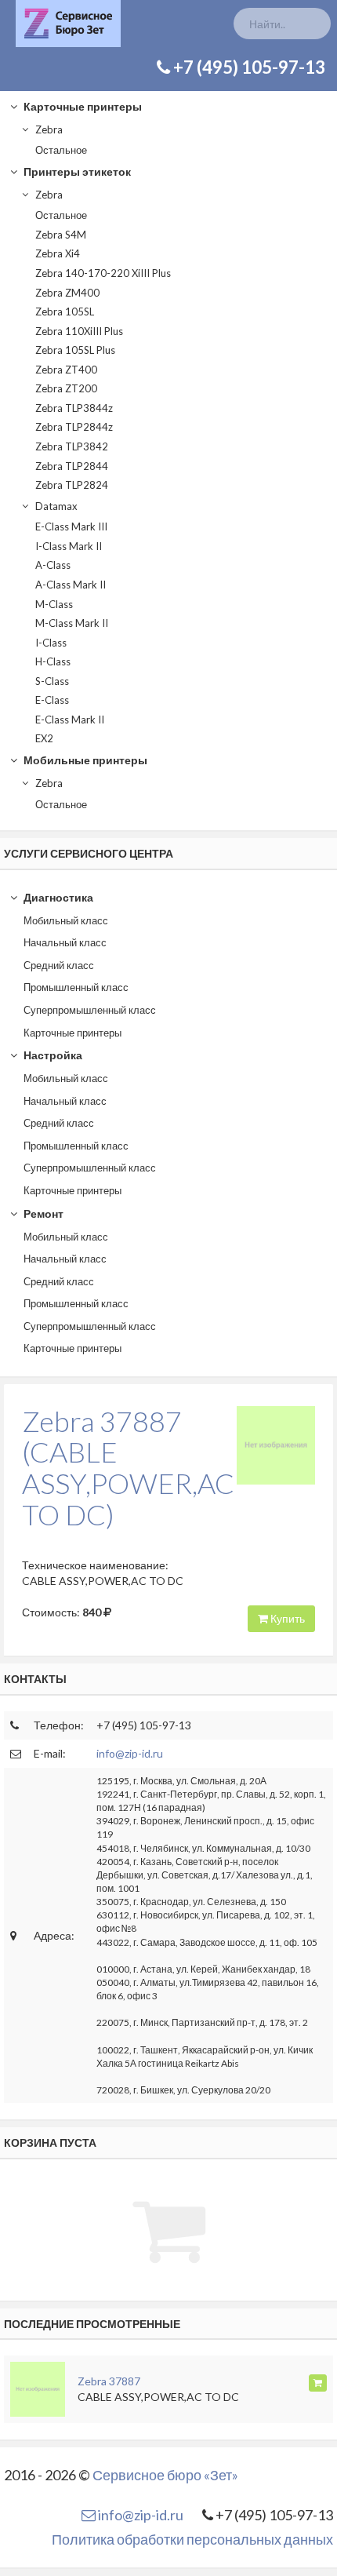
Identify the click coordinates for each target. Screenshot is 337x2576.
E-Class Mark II (70, 720)
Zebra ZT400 (66, 370)
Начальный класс (65, 942)
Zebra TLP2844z (74, 427)
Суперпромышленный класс (90, 1010)
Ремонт (42, 1213)
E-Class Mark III (71, 526)
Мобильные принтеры (84, 760)
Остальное (61, 150)
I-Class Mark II (69, 546)
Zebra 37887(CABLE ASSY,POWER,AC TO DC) (128, 1468)
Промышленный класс (76, 987)
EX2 (44, 738)
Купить (286, 1618)
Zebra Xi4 (58, 253)
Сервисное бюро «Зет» (165, 2475)
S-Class (52, 681)
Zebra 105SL (65, 312)
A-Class (53, 565)
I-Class (51, 643)
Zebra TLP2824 (72, 485)
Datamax (55, 506)
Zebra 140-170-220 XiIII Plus (103, 273)
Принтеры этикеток (76, 171)
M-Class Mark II (72, 623)
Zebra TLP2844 (72, 466)
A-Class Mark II (71, 585)
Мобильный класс (66, 920)
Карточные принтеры (82, 106)
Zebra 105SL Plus (75, 350)
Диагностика (57, 897)
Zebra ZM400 (67, 293)
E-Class (52, 700)
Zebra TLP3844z (74, 408)
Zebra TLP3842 (72, 446)
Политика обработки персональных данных (192, 2539)
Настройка (52, 1055)
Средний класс (59, 965)
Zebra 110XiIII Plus (79, 331)
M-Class (54, 604)
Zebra (48, 129)
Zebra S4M (61, 235)
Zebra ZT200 (66, 388)
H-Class (53, 661)
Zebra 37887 (109, 2381)
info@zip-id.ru (130, 1753)
